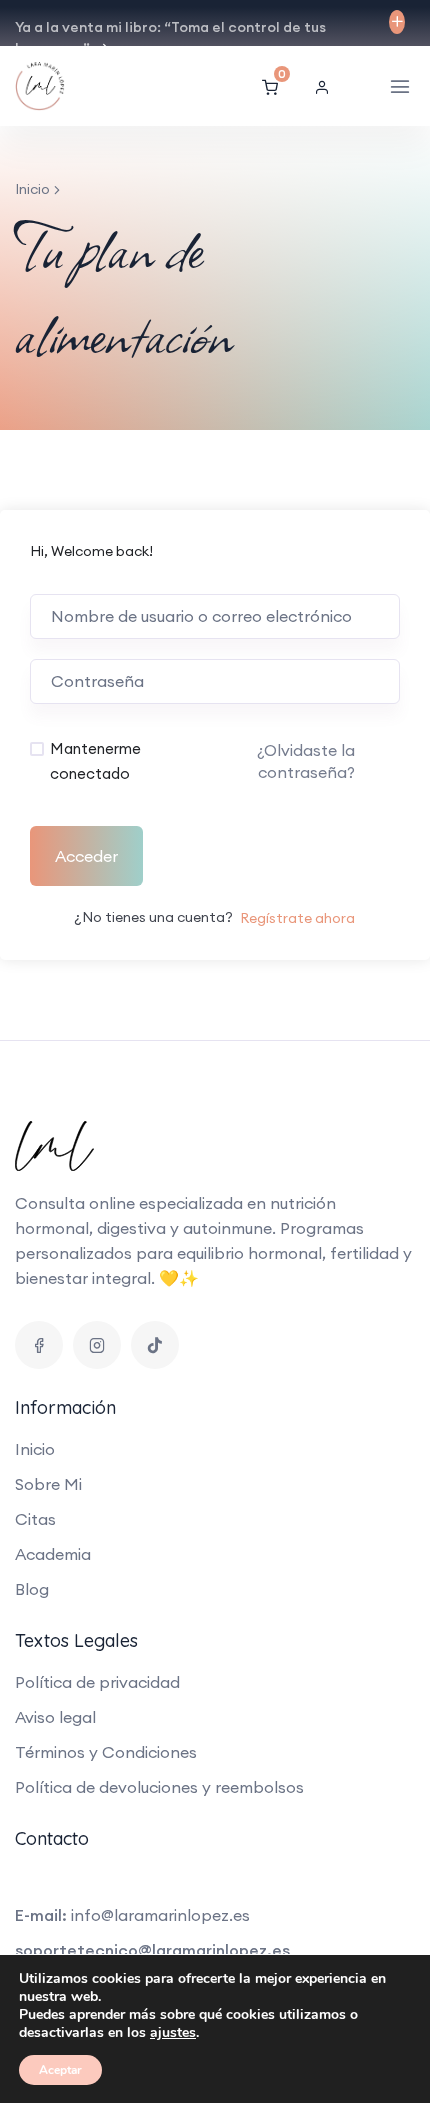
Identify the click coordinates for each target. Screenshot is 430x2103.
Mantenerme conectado (95, 761)
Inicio (32, 189)
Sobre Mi (48, 1484)
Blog (32, 1589)
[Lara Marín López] (69, 86)
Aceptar (60, 2070)
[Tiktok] (155, 1345)
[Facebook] (39, 1345)
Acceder (86, 856)
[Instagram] (97, 1345)
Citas (35, 1519)
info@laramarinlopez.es (160, 1915)
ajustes (173, 2033)
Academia (53, 1554)
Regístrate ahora (297, 918)
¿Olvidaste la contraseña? (306, 761)
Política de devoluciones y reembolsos (159, 1787)
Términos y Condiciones (106, 1752)
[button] (327, 87)
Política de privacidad (97, 1682)
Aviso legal (55, 1717)
